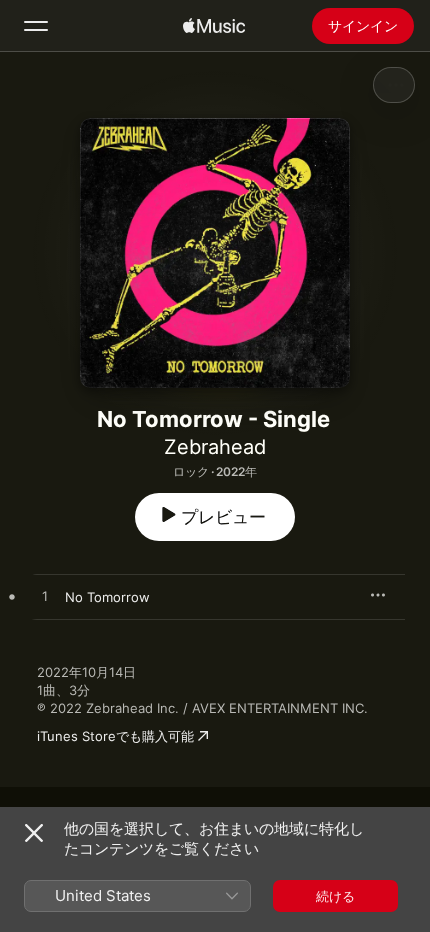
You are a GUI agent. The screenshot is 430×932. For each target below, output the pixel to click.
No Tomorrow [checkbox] (107, 597)
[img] (214, 26)
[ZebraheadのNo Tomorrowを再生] (45, 597)
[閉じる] (34, 833)
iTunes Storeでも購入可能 (115, 736)
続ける (335, 896)
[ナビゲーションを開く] (36, 26)
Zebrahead (215, 447)
